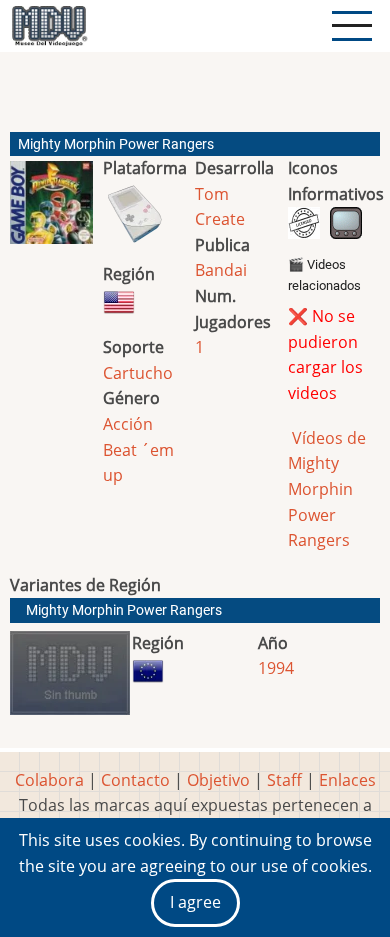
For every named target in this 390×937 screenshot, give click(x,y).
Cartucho (138, 373)
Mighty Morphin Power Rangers (124, 610)
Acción (128, 424)
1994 (276, 668)
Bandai (221, 270)
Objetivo (218, 780)
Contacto (135, 780)
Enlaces (347, 780)
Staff (284, 780)
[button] (51, 210)
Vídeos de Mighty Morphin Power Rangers (327, 489)
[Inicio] (49, 26)
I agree (195, 902)
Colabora (49, 780)
